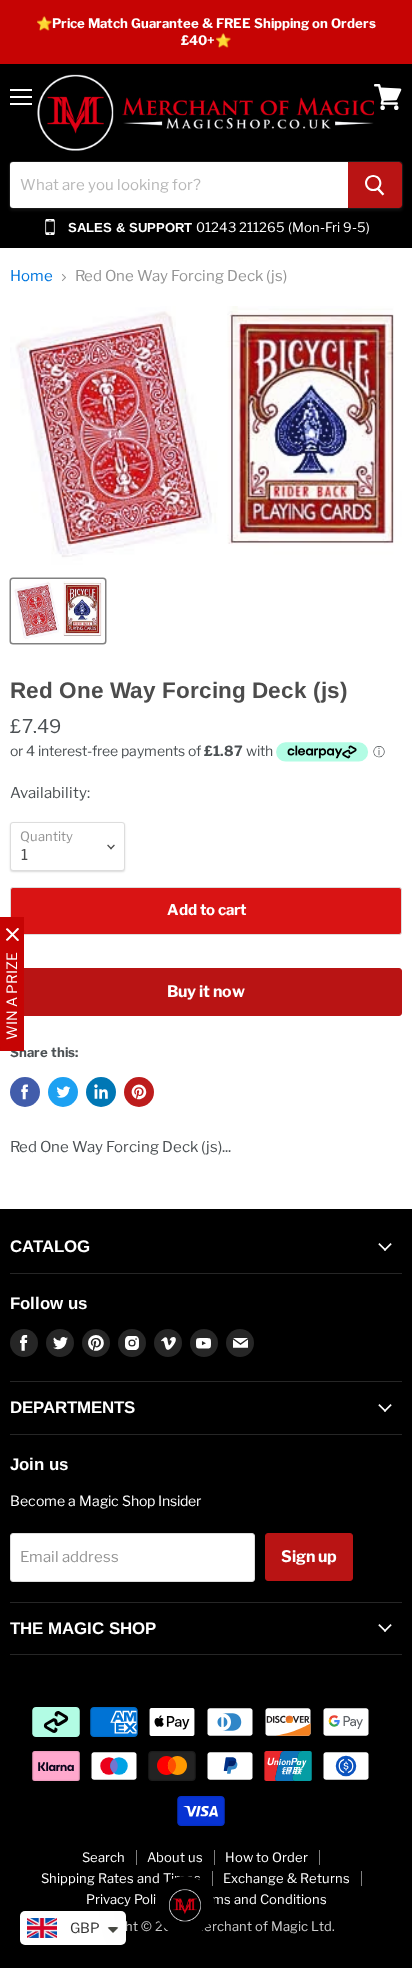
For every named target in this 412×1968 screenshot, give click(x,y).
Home (31, 276)
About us (175, 1857)
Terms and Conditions (259, 1899)
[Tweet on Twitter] (63, 1092)
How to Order (266, 1857)
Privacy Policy (128, 1899)
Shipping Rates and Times (121, 1878)
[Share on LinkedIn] (101, 1092)
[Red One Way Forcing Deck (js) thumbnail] (58, 611)
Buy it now (206, 991)
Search (103, 1857)
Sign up (309, 1556)
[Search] (375, 185)
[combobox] (179, 185)
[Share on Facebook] (25, 1092)
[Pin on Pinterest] (139, 1092)
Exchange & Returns (286, 1878)
